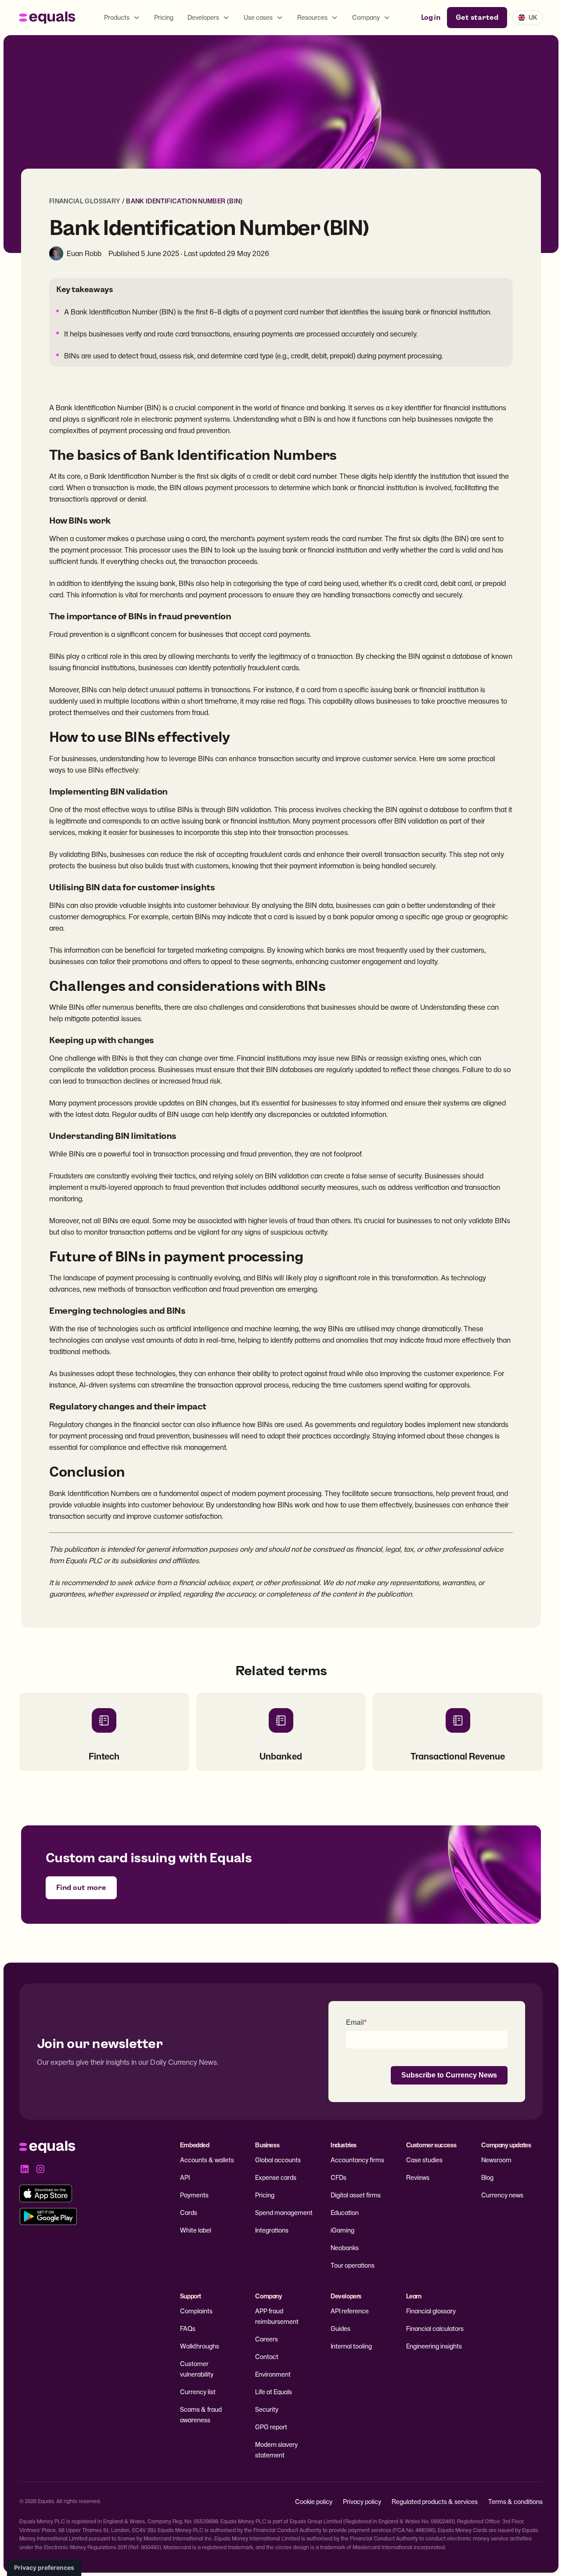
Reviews (418, 2177)
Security (267, 2409)
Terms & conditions (515, 2502)
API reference (350, 2311)
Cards (189, 2213)
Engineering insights (434, 2346)
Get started (477, 17)
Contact (267, 2357)
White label (196, 2230)
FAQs (188, 2329)
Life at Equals (274, 2392)
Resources (312, 17)
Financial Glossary (85, 201)
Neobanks (345, 2248)
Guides (340, 2329)
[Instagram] (40, 2169)
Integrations (272, 2230)
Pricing (164, 17)
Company (366, 17)
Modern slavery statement (276, 2450)
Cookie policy (314, 2502)
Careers (267, 2339)
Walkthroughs (200, 2346)
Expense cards (276, 2177)
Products (117, 17)
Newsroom (496, 2160)
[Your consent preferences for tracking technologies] (44, 2568)
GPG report (271, 2427)
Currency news (502, 2195)
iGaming (342, 2230)
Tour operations (353, 2265)
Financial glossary (431, 2311)
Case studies (424, 2160)
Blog (487, 2177)
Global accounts (278, 2160)
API (185, 2177)
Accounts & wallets (207, 2160)
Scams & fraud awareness (201, 2415)
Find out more (81, 1888)
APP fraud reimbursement (277, 2316)
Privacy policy (362, 2502)
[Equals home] (47, 18)
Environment (273, 2374)
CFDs (339, 2177)
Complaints (196, 2311)
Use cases (258, 17)
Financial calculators (435, 2329)
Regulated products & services (435, 2502)
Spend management (284, 2213)
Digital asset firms (356, 2195)
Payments (194, 2195)
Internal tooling (351, 2346)
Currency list (198, 2392)
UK (533, 17)
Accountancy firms (357, 2160)
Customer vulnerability (197, 2369)
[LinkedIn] (25, 2169)
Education (345, 2213)
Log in (431, 17)
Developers (203, 17)
